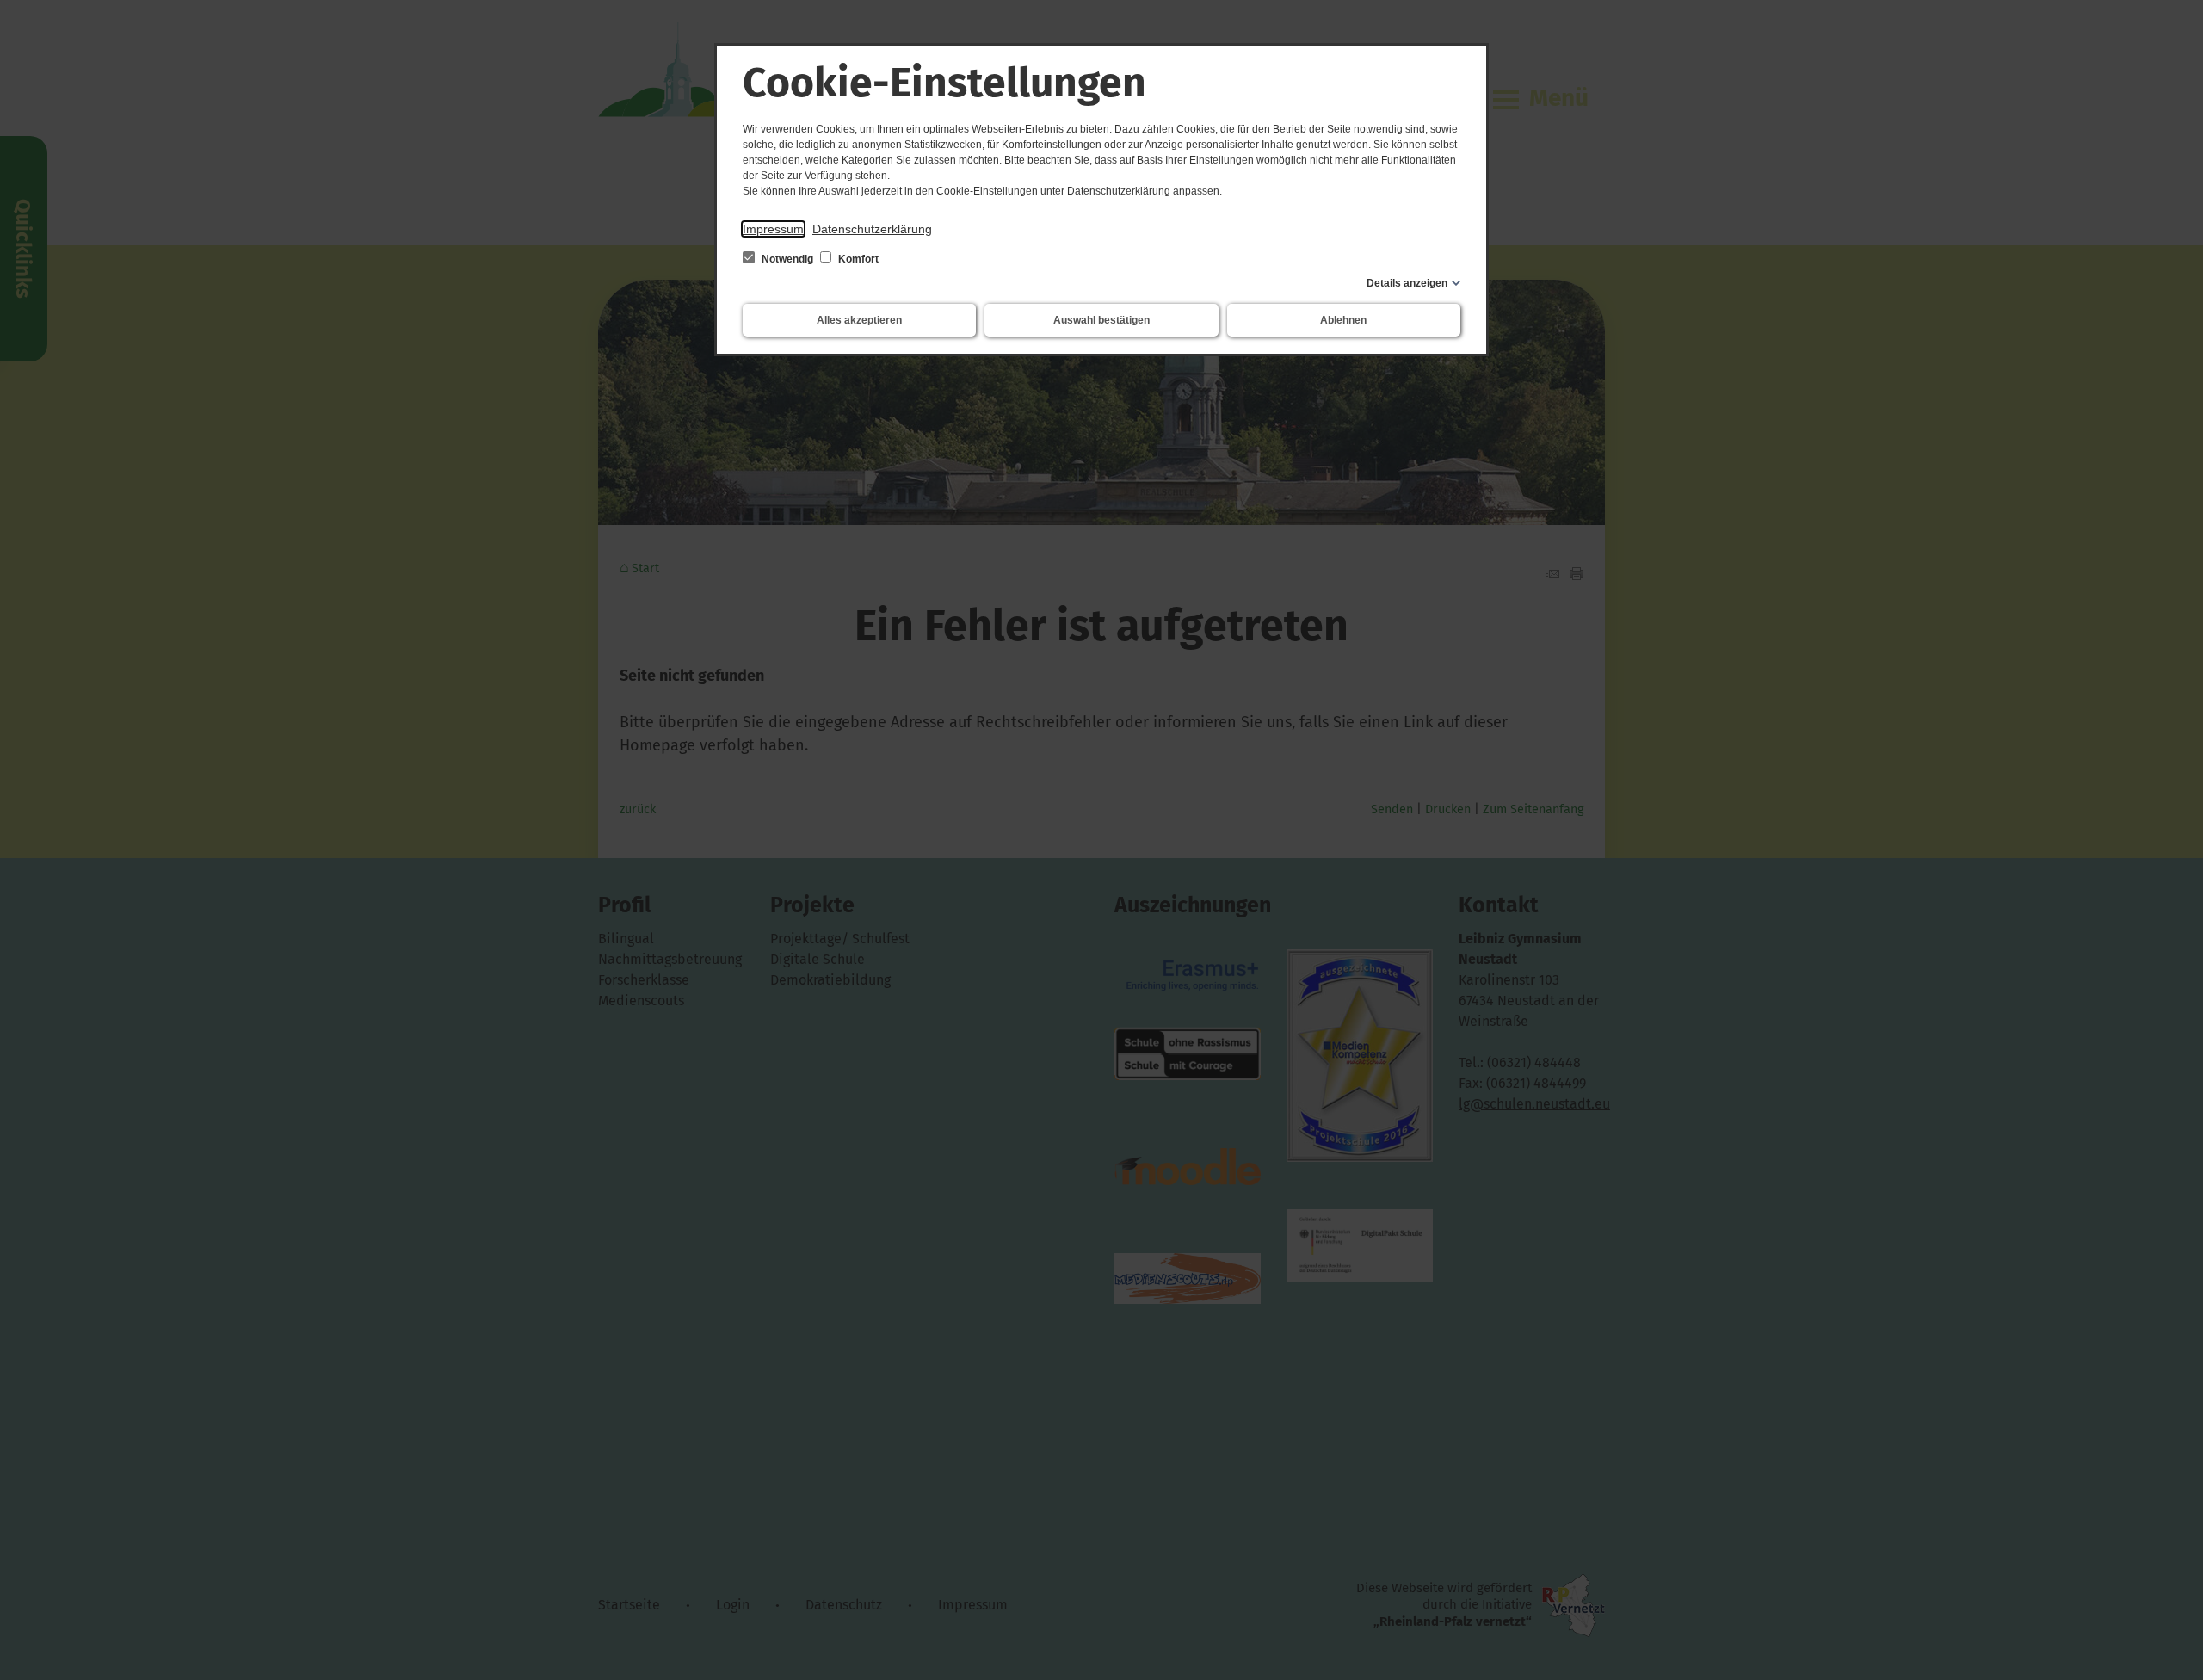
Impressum (773, 229)
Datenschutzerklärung (872, 229)
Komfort (857, 259)
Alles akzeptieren (859, 320)
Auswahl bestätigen (1101, 320)
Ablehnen (1343, 320)
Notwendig (787, 259)
